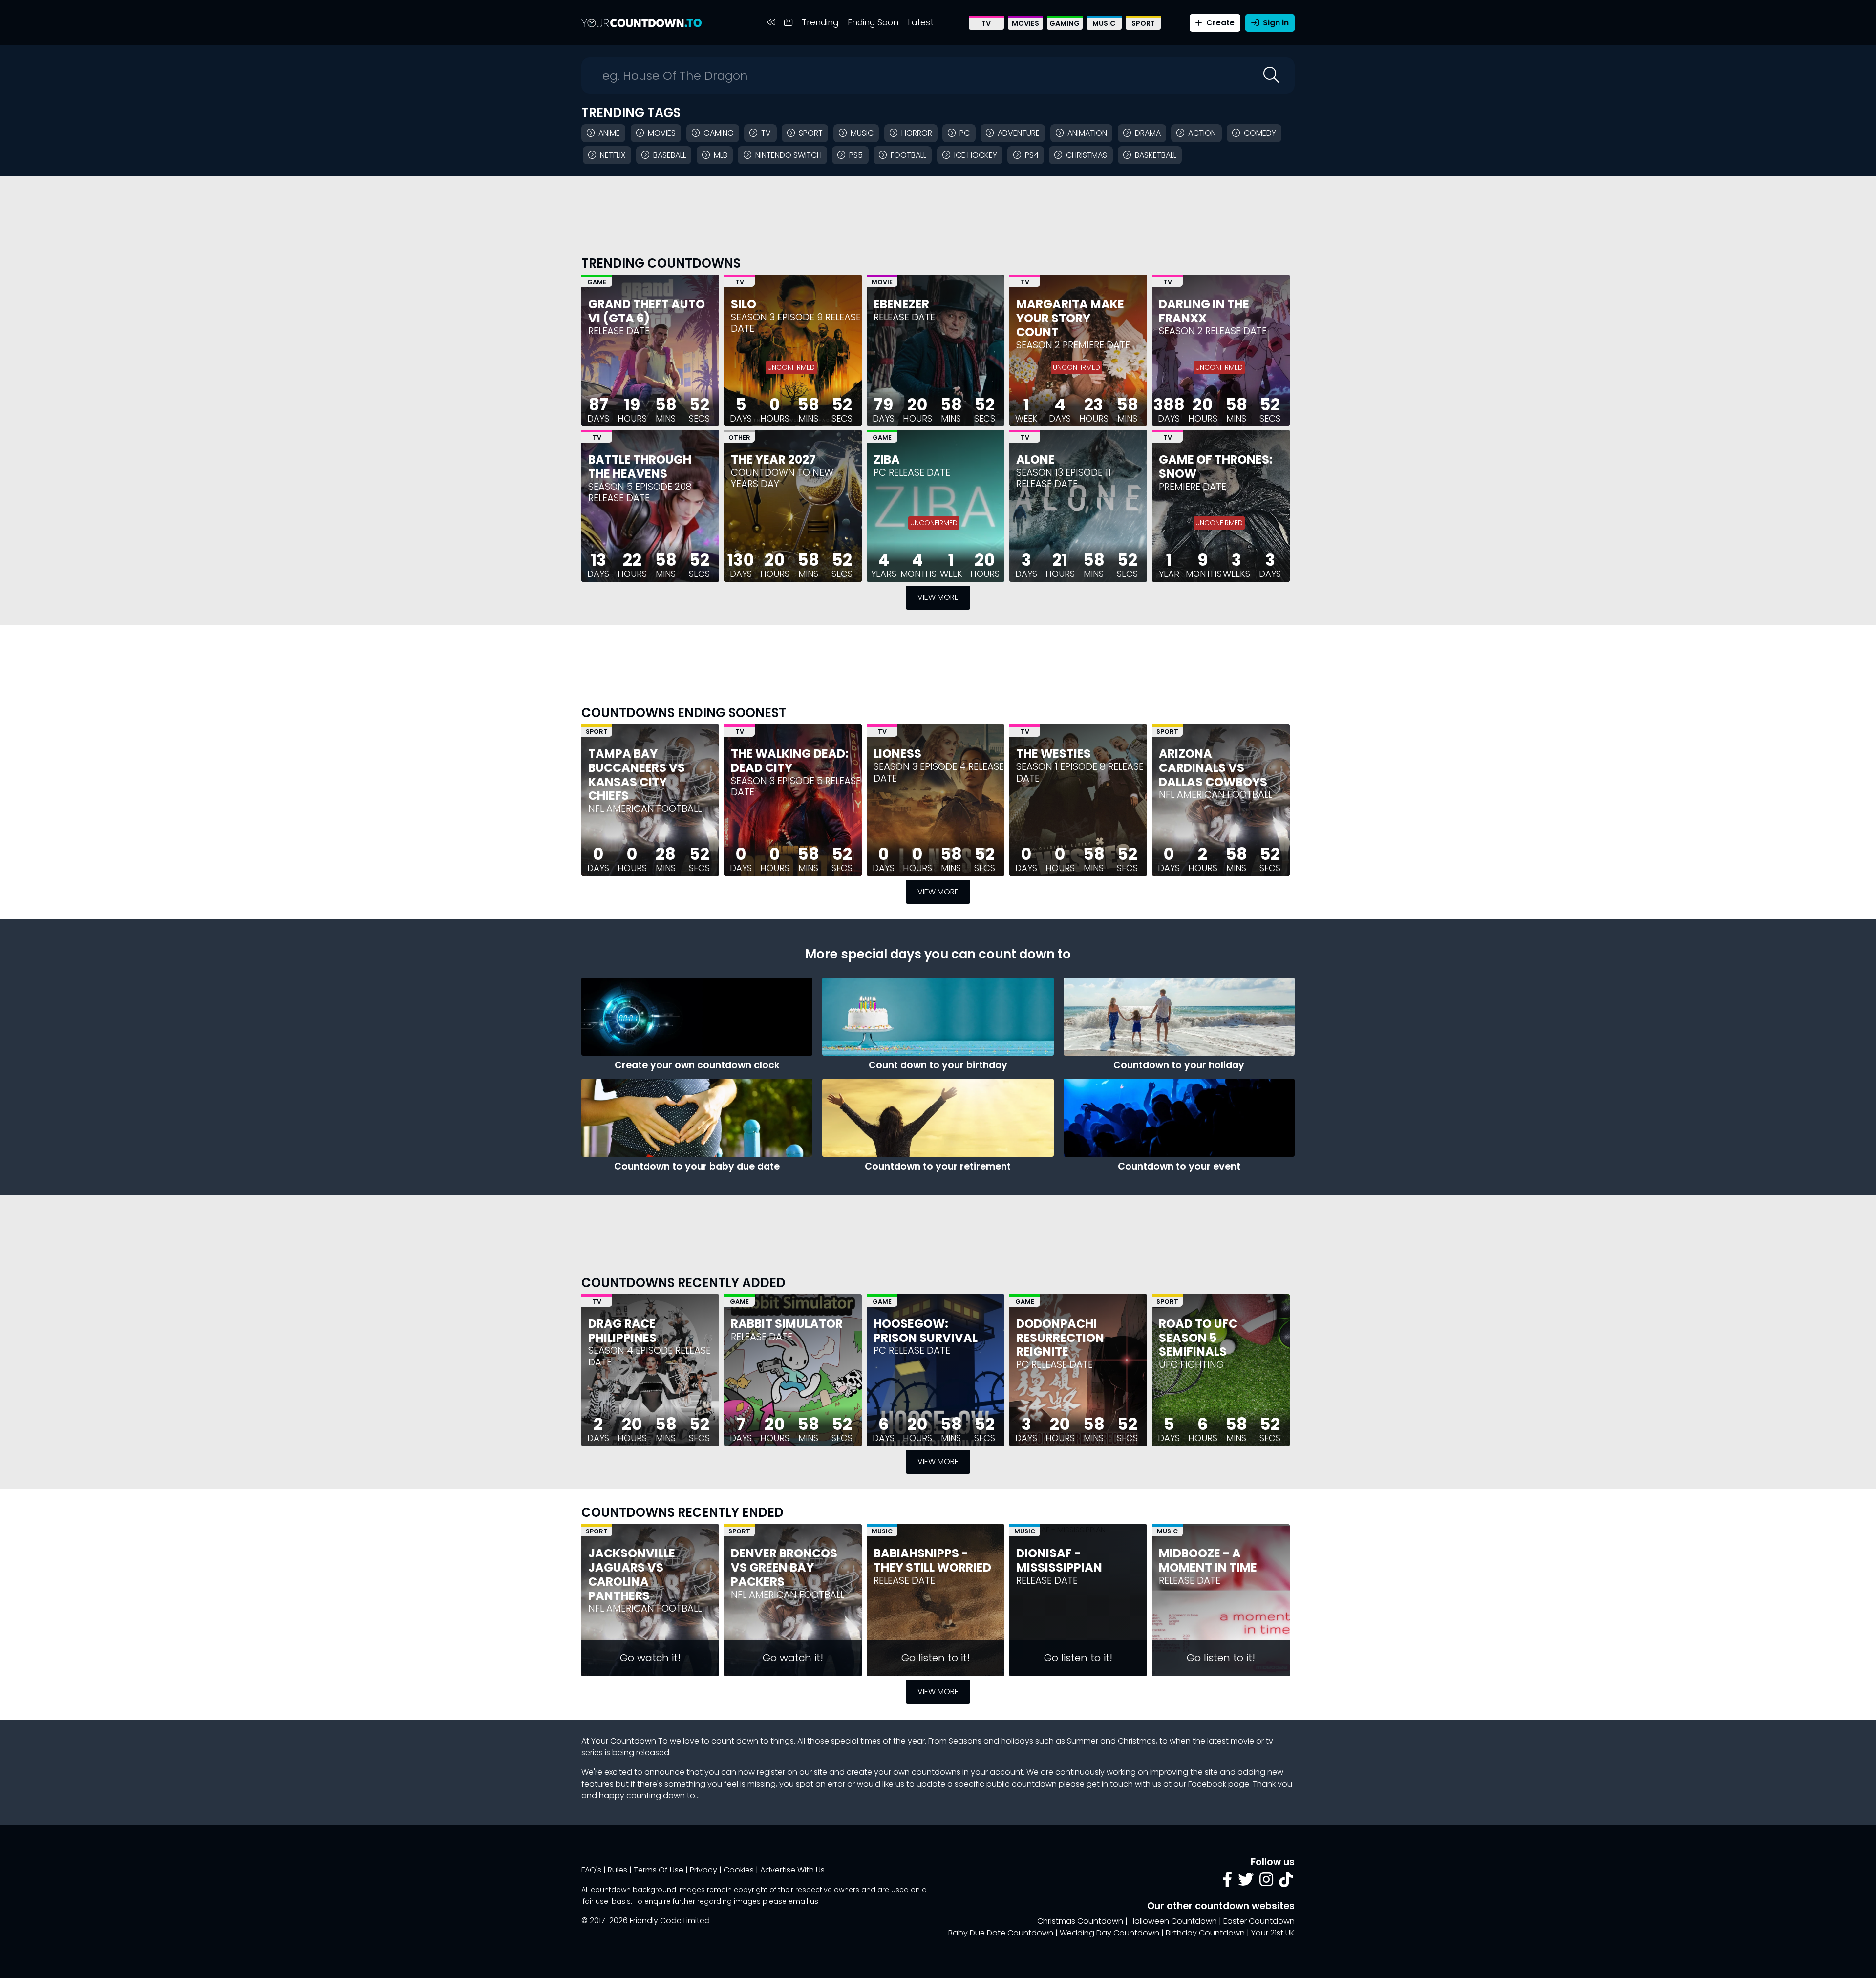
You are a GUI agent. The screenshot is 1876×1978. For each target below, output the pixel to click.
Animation (1087, 133)
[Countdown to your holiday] (1179, 1017)
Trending (820, 22)
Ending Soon (873, 22)
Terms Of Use (659, 1870)
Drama (1148, 133)
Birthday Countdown (1205, 1933)
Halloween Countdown (1173, 1921)
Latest (921, 22)
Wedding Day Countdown (1109, 1933)
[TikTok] (1286, 1882)
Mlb (721, 155)
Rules (618, 1870)
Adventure (1019, 133)
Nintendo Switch (789, 155)
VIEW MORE (938, 597)
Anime (609, 133)
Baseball (670, 155)
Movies (1025, 23)
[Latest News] (788, 23)
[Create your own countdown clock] (697, 1017)
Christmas (1087, 155)
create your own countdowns (904, 1772)
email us (803, 1901)
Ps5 (856, 155)
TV (986, 23)
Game (597, 282)
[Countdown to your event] (1179, 1118)
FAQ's (591, 1870)
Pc (965, 133)
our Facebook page (1211, 1784)
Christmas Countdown (1080, 1921)
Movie (882, 282)
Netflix (613, 155)
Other (739, 437)
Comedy (1260, 133)
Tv (766, 133)
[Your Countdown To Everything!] (641, 23)
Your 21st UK (1273, 1933)
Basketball (1156, 155)
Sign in (1275, 23)
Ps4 (1032, 155)
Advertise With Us (792, 1870)
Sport (1143, 23)
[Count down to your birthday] (938, 1017)
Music (1104, 23)
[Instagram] (1266, 1882)
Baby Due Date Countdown (1001, 1933)
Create (1219, 23)
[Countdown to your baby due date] (697, 1118)
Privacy (703, 1870)
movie (1242, 1741)
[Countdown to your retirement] (938, 1118)
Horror (917, 133)
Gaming (1065, 23)
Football (908, 155)
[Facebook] (1227, 1882)
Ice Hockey (976, 155)
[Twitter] (1246, 1882)
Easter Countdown (1259, 1921)
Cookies (739, 1870)
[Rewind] (771, 23)
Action (1202, 133)
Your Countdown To (629, 1741)
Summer (1083, 1741)
